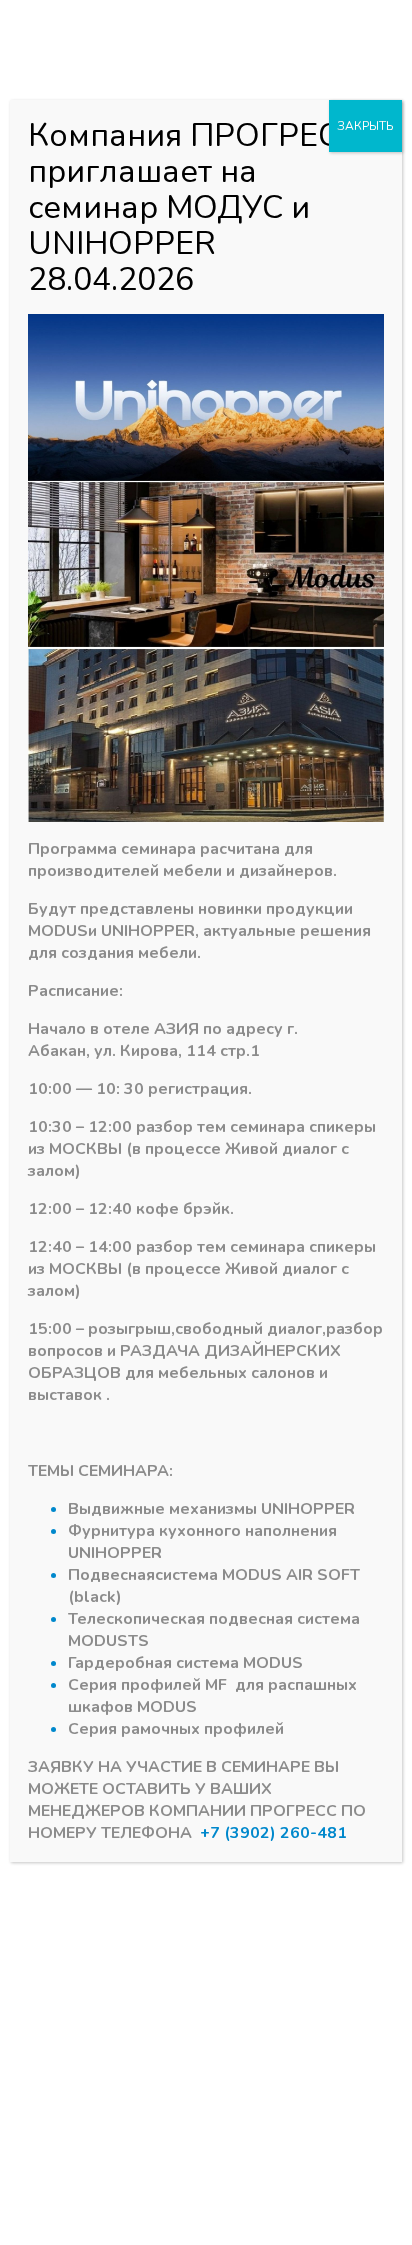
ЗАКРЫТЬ (365, 126)
